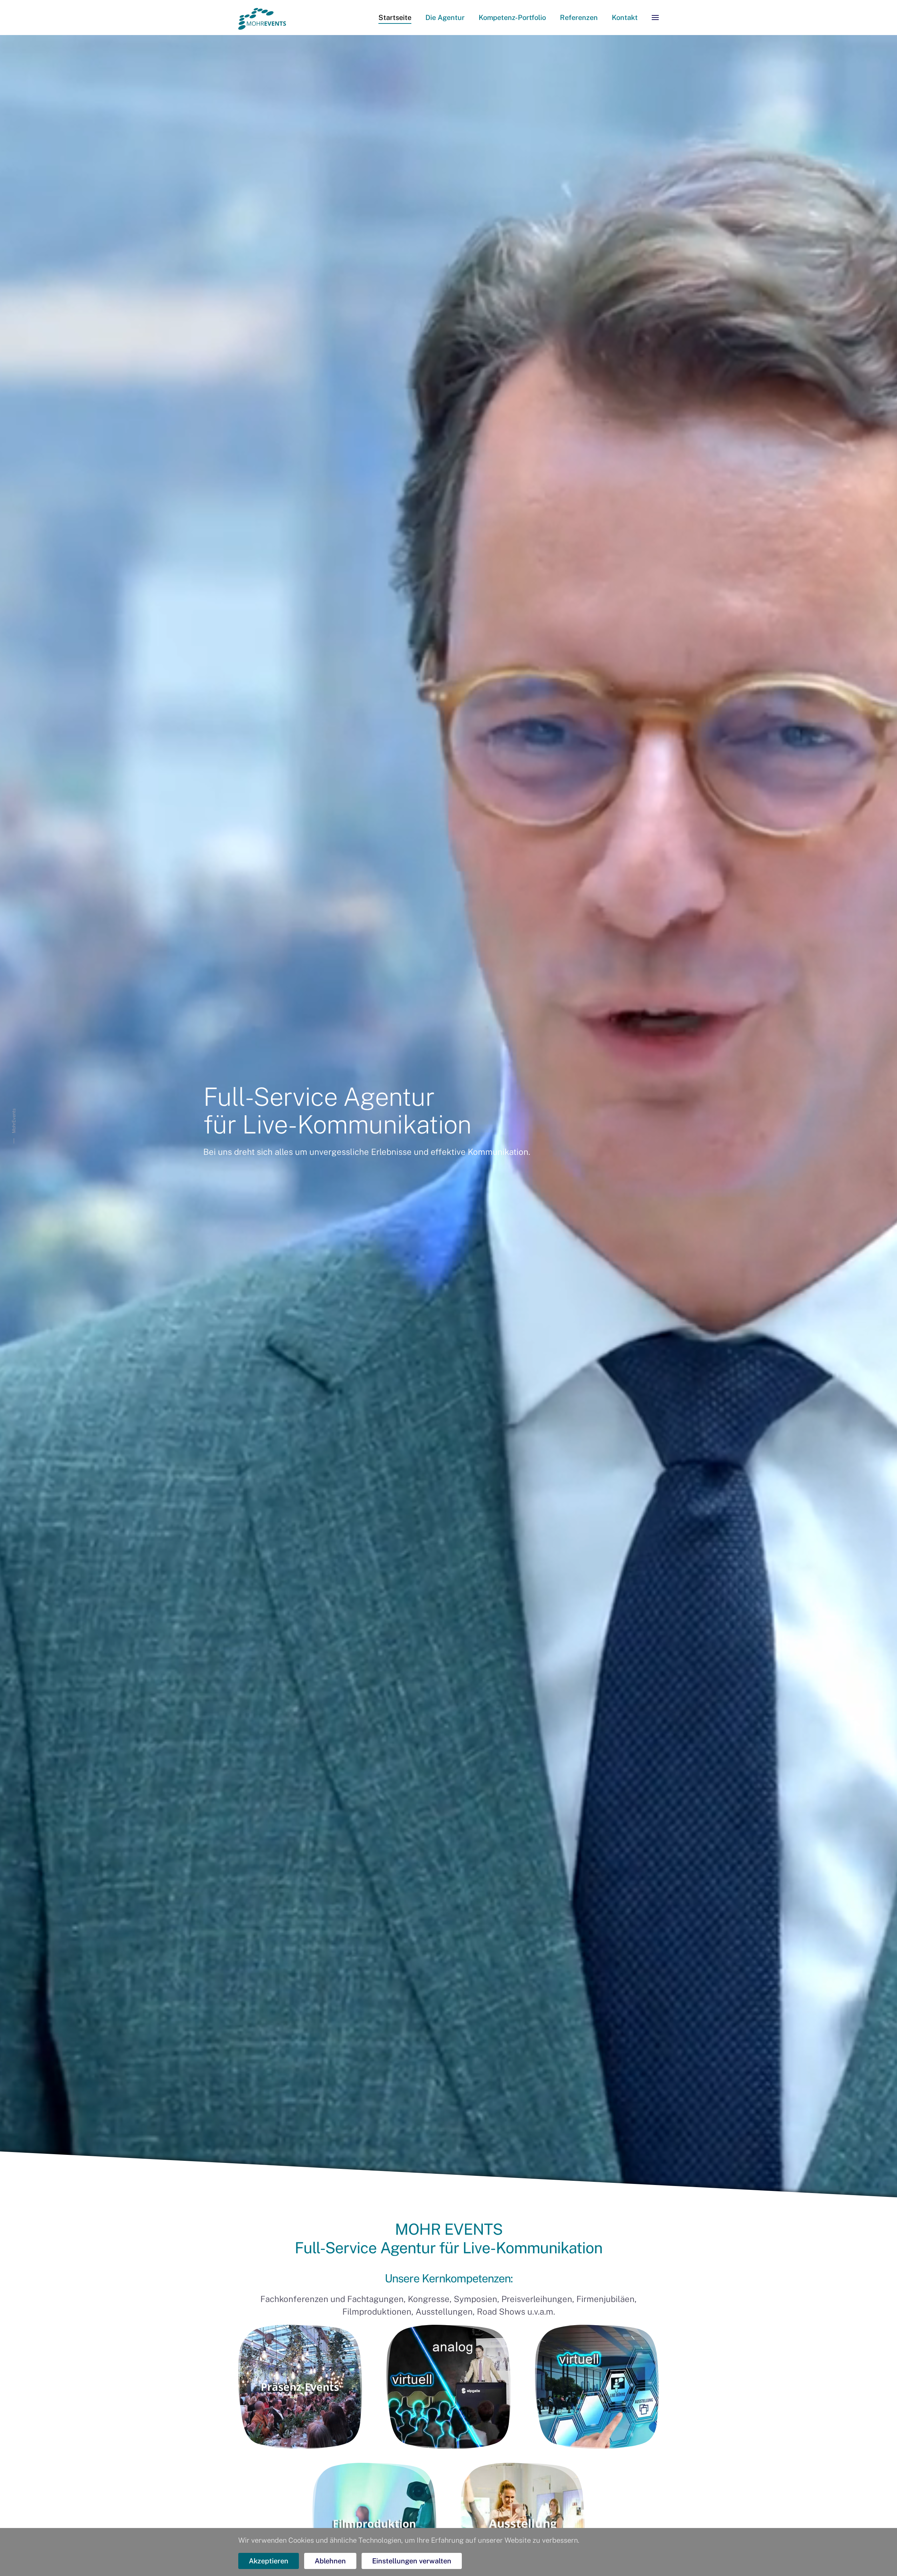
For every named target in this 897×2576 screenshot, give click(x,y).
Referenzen (579, 18)
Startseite (395, 18)
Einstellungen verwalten (412, 2561)
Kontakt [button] (625, 18)
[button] (655, 18)
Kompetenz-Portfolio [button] (512, 18)
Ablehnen (330, 2561)
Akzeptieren (269, 2561)
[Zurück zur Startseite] (262, 18)
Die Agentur (445, 18)
